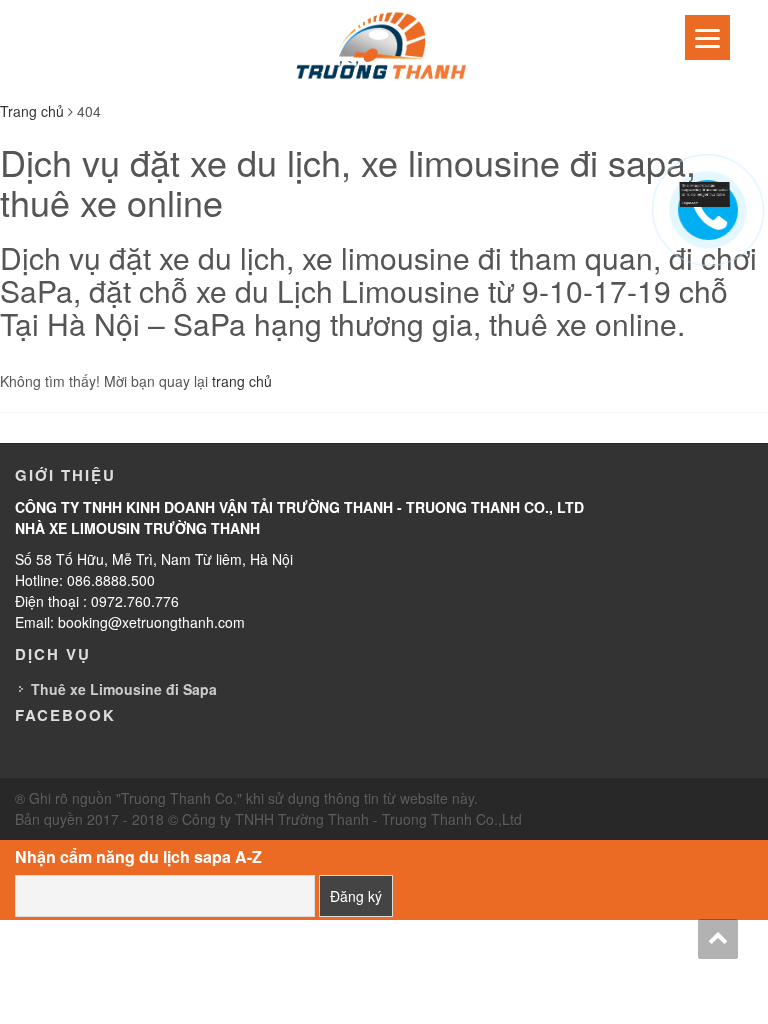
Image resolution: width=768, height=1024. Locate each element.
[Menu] (707, 37)
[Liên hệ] (705, 192)
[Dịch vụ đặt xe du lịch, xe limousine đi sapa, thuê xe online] (384, 48)
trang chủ (242, 381)
